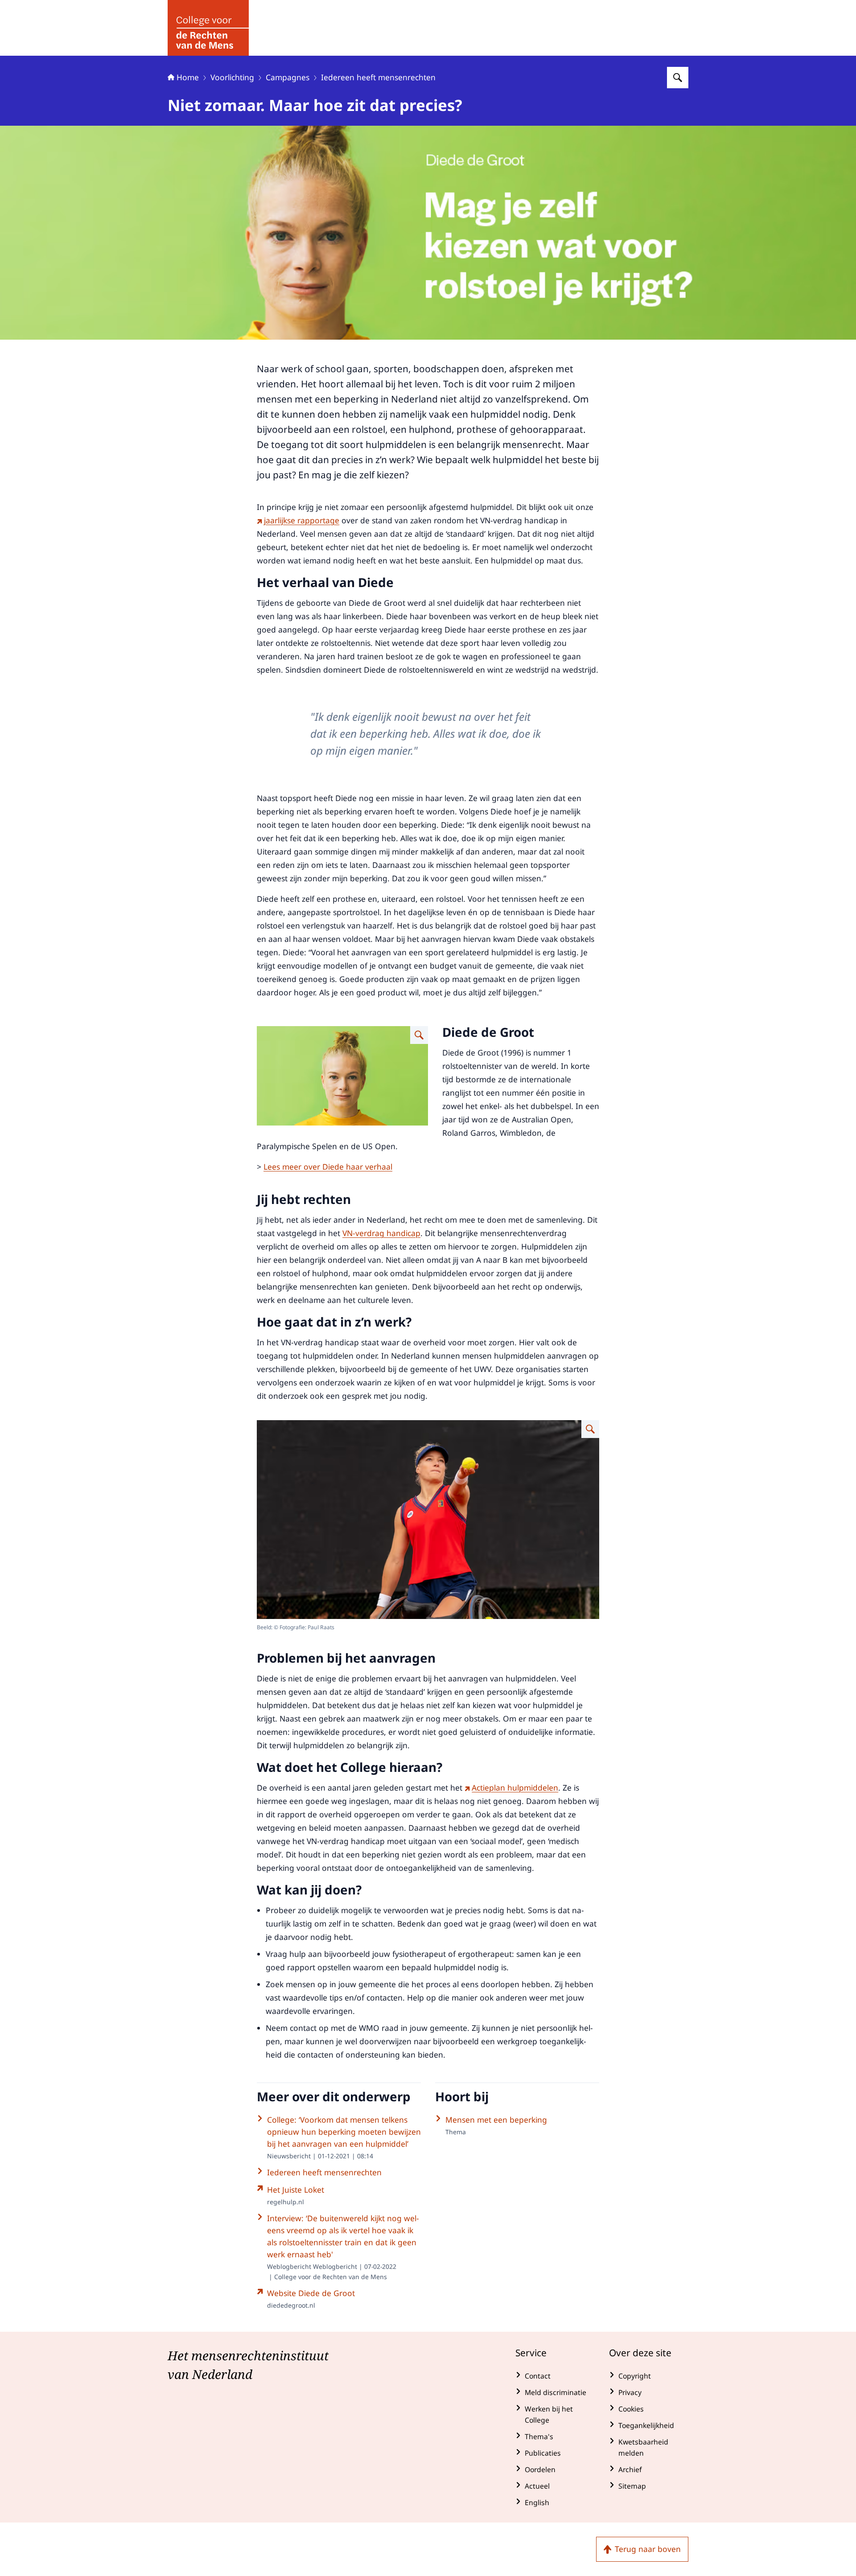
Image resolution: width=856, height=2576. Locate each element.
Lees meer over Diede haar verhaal (328, 1167)
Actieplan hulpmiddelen (515, 1787)
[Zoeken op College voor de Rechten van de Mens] (678, 78)
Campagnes (288, 77)
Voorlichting (232, 77)
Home (188, 77)
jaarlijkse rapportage (302, 520)
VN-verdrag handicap (381, 1233)
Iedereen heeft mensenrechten (378, 77)
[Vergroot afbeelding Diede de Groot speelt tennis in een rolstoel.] (590, 1429)
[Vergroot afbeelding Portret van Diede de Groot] (419, 1035)
